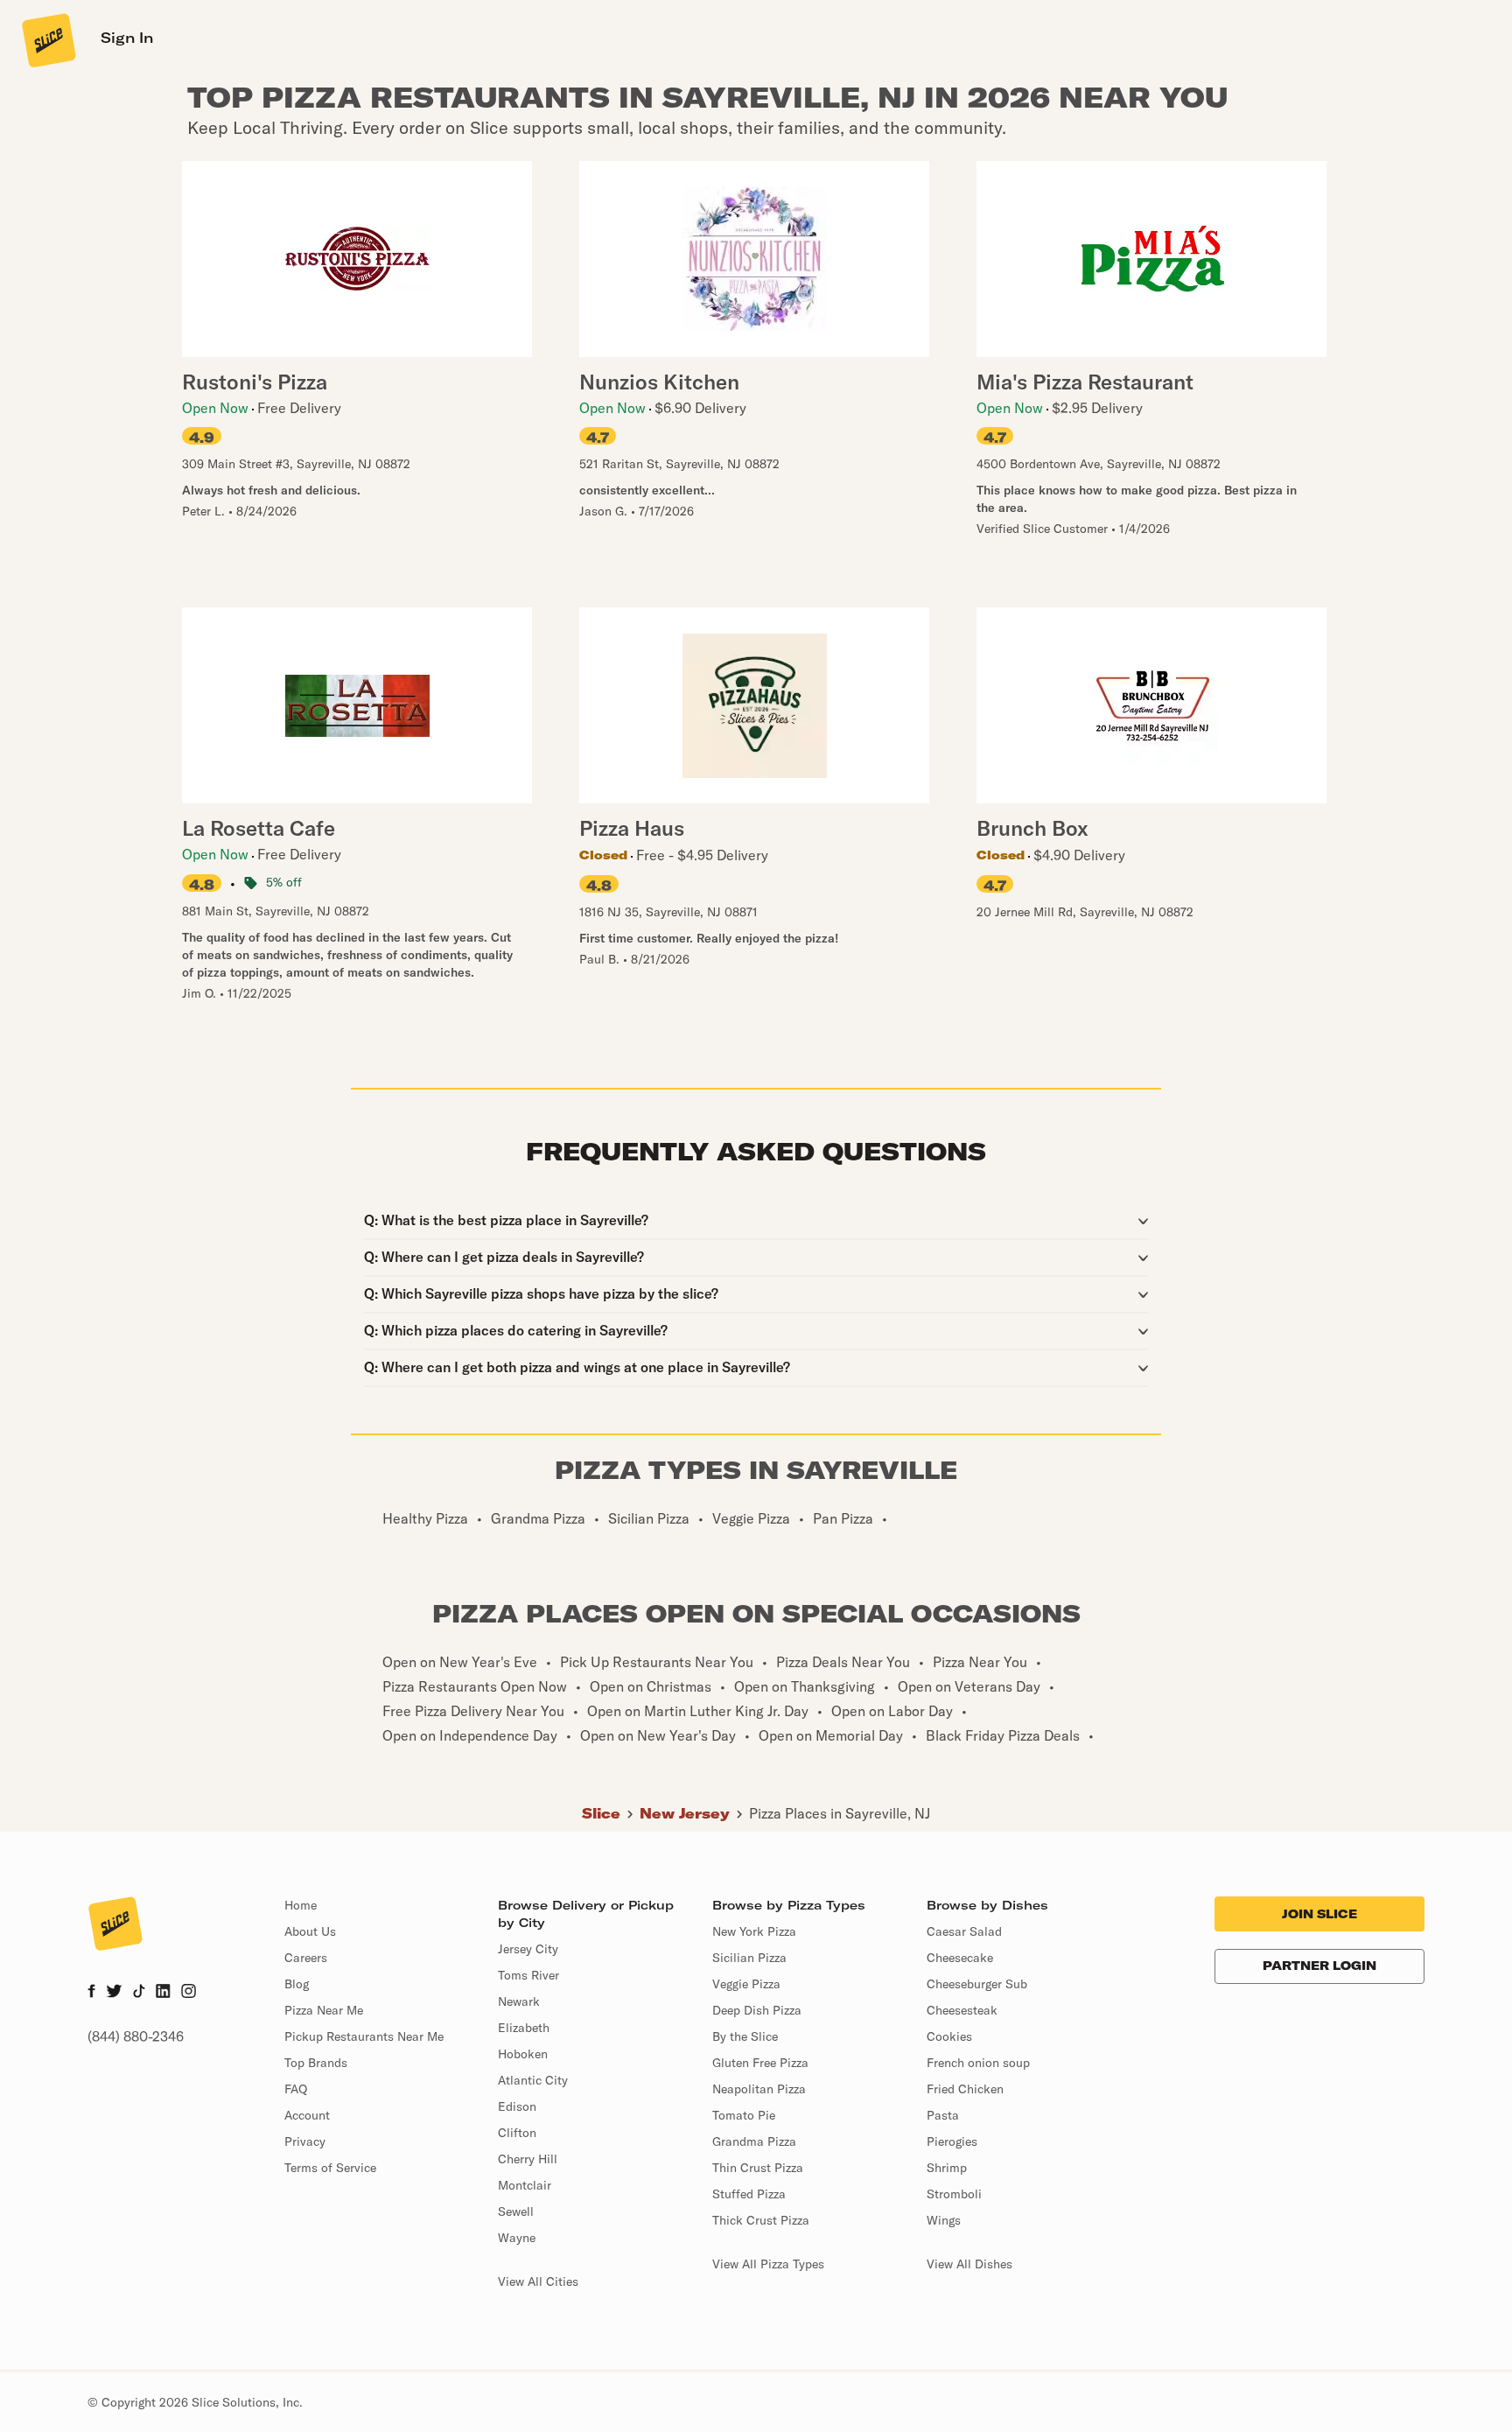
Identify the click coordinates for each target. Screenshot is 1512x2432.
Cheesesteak (962, 2010)
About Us (310, 1931)
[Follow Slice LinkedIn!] (163, 1993)
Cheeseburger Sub (977, 1984)
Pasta (943, 2115)
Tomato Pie (744, 2115)
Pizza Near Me (324, 2010)
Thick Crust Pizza (761, 2220)
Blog (297, 1984)
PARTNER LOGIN (1319, 1966)
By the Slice (745, 2036)
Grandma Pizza (754, 2141)
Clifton (517, 2133)
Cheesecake (960, 1958)
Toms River (528, 1975)
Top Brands (316, 2063)
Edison (517, 2106)
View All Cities (538, 2281)
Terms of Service (330, 2168)
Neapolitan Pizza (759, 2089)
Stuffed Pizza (749, 2194)
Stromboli (954, 2194)
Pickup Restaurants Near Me (364, 2036)
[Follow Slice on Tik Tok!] (139, 1993)
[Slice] (47, 39)
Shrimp (947, 2168)
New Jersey (685, 1813)
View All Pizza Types (768, 2264)
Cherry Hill (528, 2159)
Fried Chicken (965, 2089)
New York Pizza (754, 1931)
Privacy (305, 2141)
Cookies (949, 2036)
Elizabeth (524, 2028)
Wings (944, 2220)
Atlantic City (533, 2080)
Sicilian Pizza (749, 1958)
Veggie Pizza (746, 1984)
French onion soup (978, 2063)
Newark (519, 2001)
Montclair (525, 2185)
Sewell (516, 2211)
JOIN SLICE (1319, 1914)
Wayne (517, 2238)
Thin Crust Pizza (758, 2168)
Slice (601, 1813)
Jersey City (528, 1949)
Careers (306, 1958)
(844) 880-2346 (136, 2036)
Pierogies (952, 2141)
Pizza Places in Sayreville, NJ (840, 1813)
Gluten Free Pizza (760, 2063)
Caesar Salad (964, 1931)
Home (301, 1905)
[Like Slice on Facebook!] (91, 1993)
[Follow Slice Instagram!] (189, 1993)
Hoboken (523, 2054)
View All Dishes (969, 2264)
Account (307, 2115)
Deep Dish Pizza (757, 2010)
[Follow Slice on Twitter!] (114, 1993)
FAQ (296, 2089)
